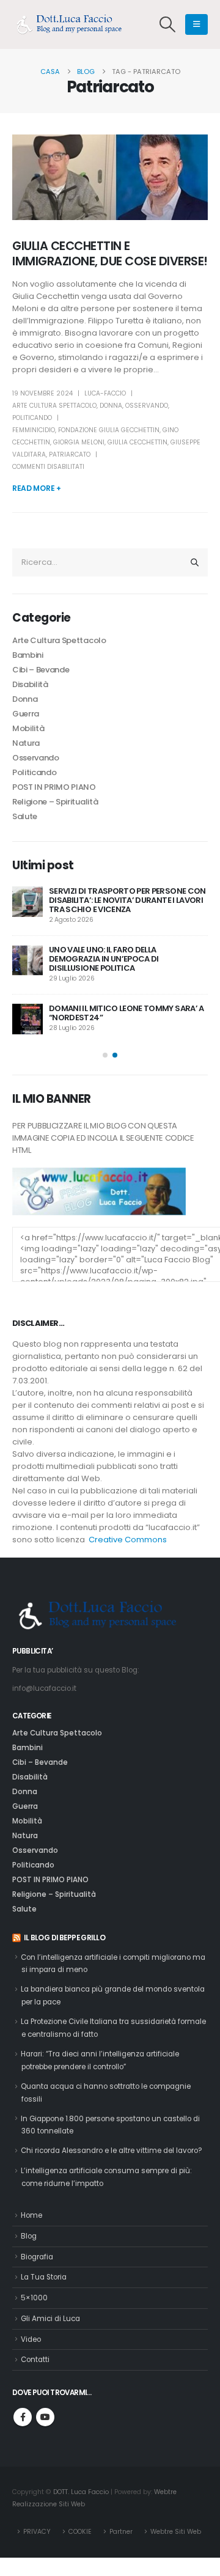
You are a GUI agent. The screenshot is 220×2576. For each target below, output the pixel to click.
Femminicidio (34, 430)
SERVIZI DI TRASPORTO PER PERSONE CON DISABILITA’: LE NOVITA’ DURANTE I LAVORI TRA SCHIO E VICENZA (127, 900)
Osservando (147, 406)
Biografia (37, 2257)
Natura (26, 743)
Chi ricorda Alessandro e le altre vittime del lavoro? (112, 2151)
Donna (111, 406)
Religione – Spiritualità (55, 802)
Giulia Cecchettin (137, 442)
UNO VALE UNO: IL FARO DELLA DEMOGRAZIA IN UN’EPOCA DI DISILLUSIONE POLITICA (104, 959)
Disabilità (30, 684)
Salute (25, 816)
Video (31, 2339)
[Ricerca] (195, 562)
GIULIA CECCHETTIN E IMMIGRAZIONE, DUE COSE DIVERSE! (110, 254)
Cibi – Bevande (41, 670)
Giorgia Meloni (79, 442)
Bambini (28, 655)
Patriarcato (70, 454)
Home (31, 2215)
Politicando (32, 418)
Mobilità (28, 728)
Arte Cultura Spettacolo (54, 406)
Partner (121, 2532)
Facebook (23, 2417)
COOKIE (80, 2532)
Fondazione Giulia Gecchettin (109, 430)
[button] (168, 24)
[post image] (110, 177)
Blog (29, 2236)
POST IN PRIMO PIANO (54, 787)
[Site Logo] (73, 24)
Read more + (37, 488)
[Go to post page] (28, 902)
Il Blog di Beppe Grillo (64, 1938)
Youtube (45, 2417)
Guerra (26, 714)
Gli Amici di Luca (50, 2319)
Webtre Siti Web (176, 2532)
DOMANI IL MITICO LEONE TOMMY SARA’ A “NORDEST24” (127, 1013)
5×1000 (34, 2298)
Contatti (35, 2360)
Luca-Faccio (105, 393)
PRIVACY (37, 2532)
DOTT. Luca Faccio (81, 2492)
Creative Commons (128, 1540)
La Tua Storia (44, 2277)
